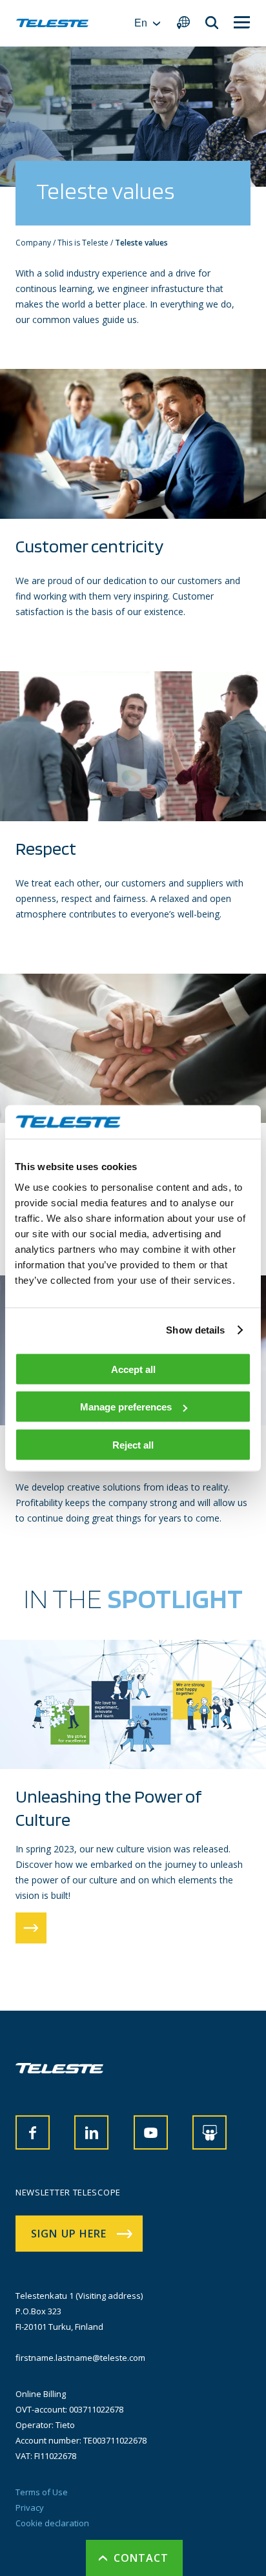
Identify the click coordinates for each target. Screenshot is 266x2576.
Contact (141, 2558)
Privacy (30, 2508)
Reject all (133, 1444)
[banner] (52, 23)
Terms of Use (42, 2492)
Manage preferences (126, 1407)
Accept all (133, 1369)
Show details (195, 1330)
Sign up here (69, 2234)
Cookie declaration (52, 2523)
